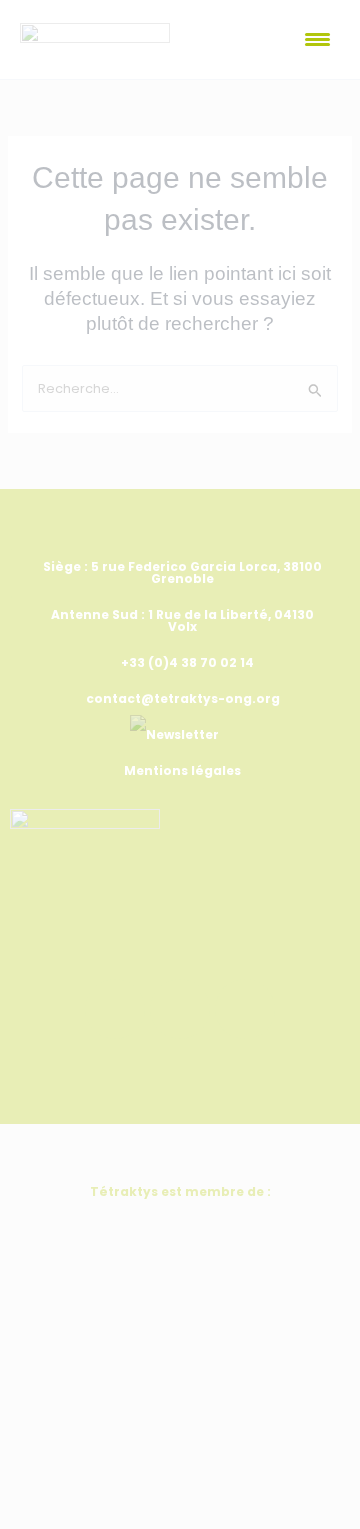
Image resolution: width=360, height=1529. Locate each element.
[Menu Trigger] (317, 39)
